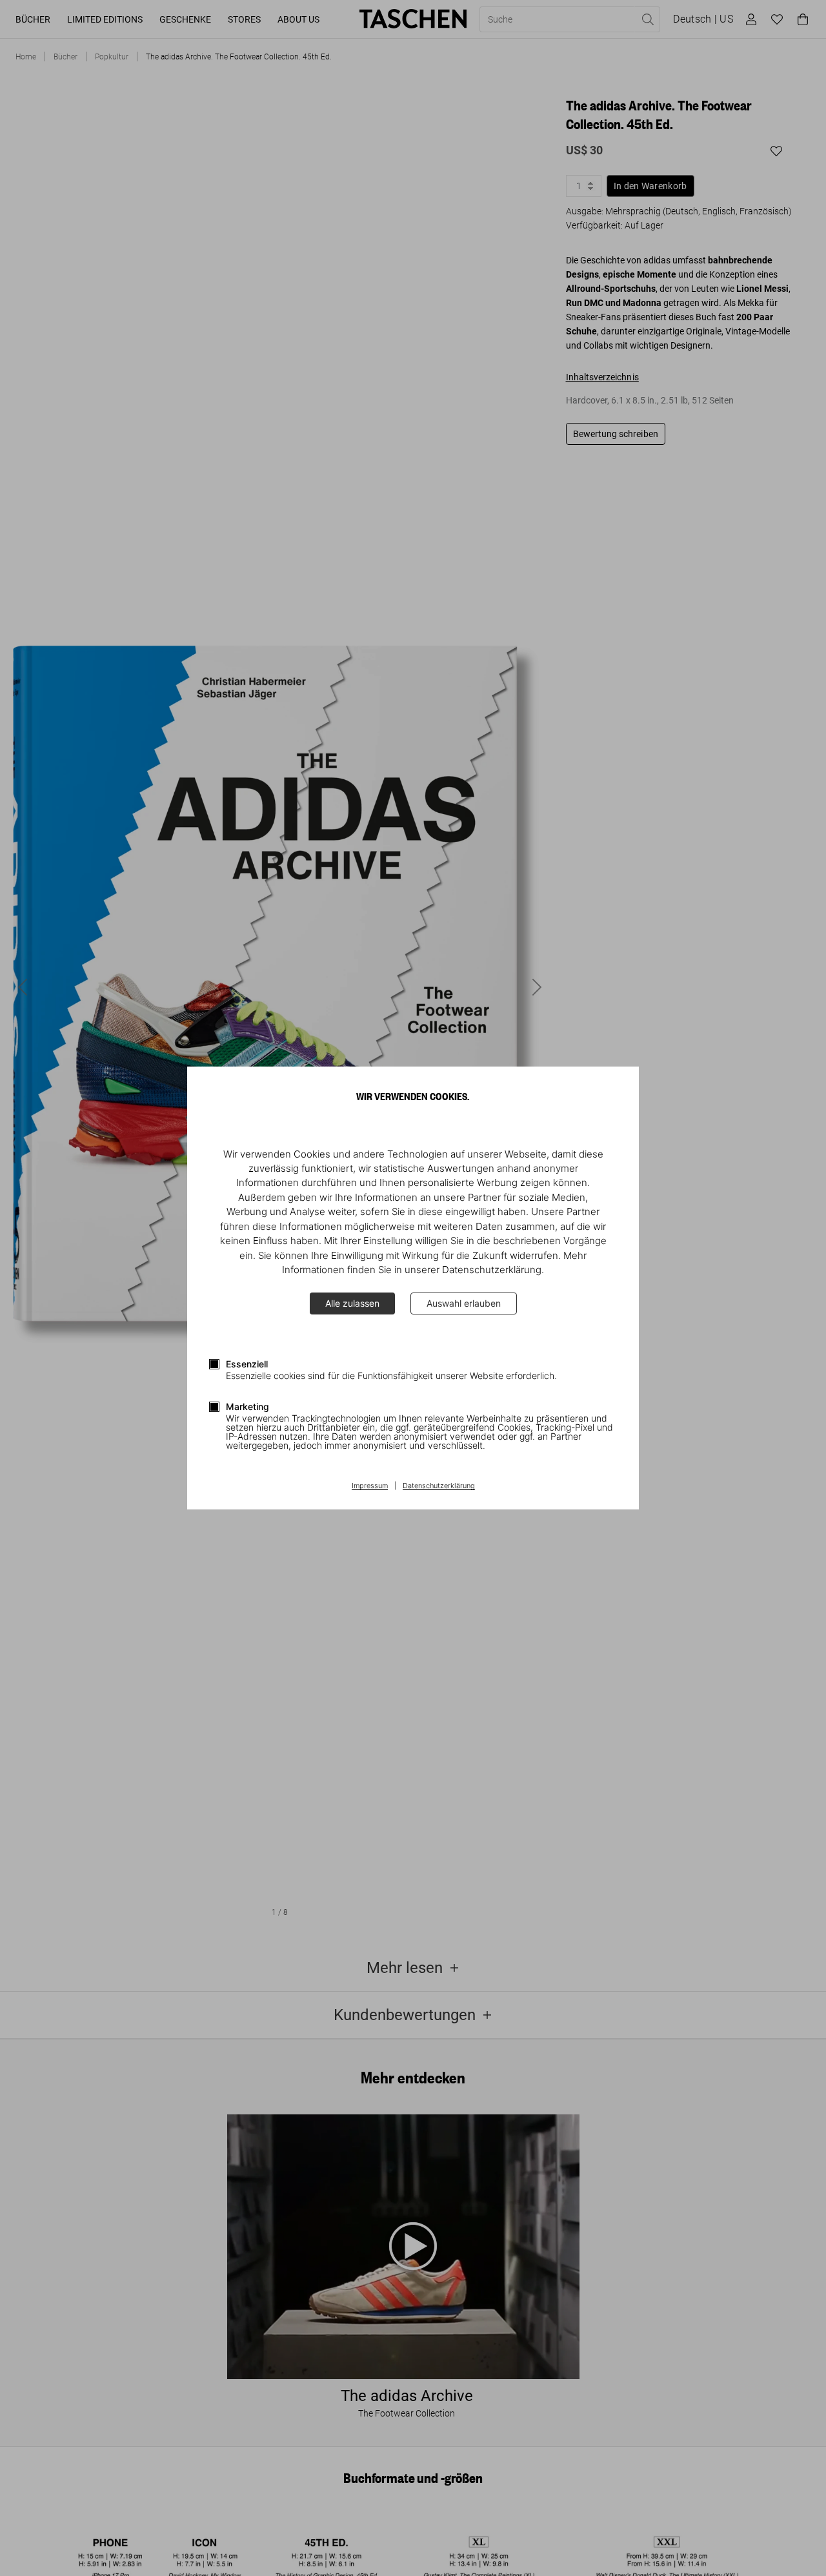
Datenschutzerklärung (439, 1486)
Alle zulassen (352, 1303)
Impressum (370, 1486)
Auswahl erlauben (464, 1303)
